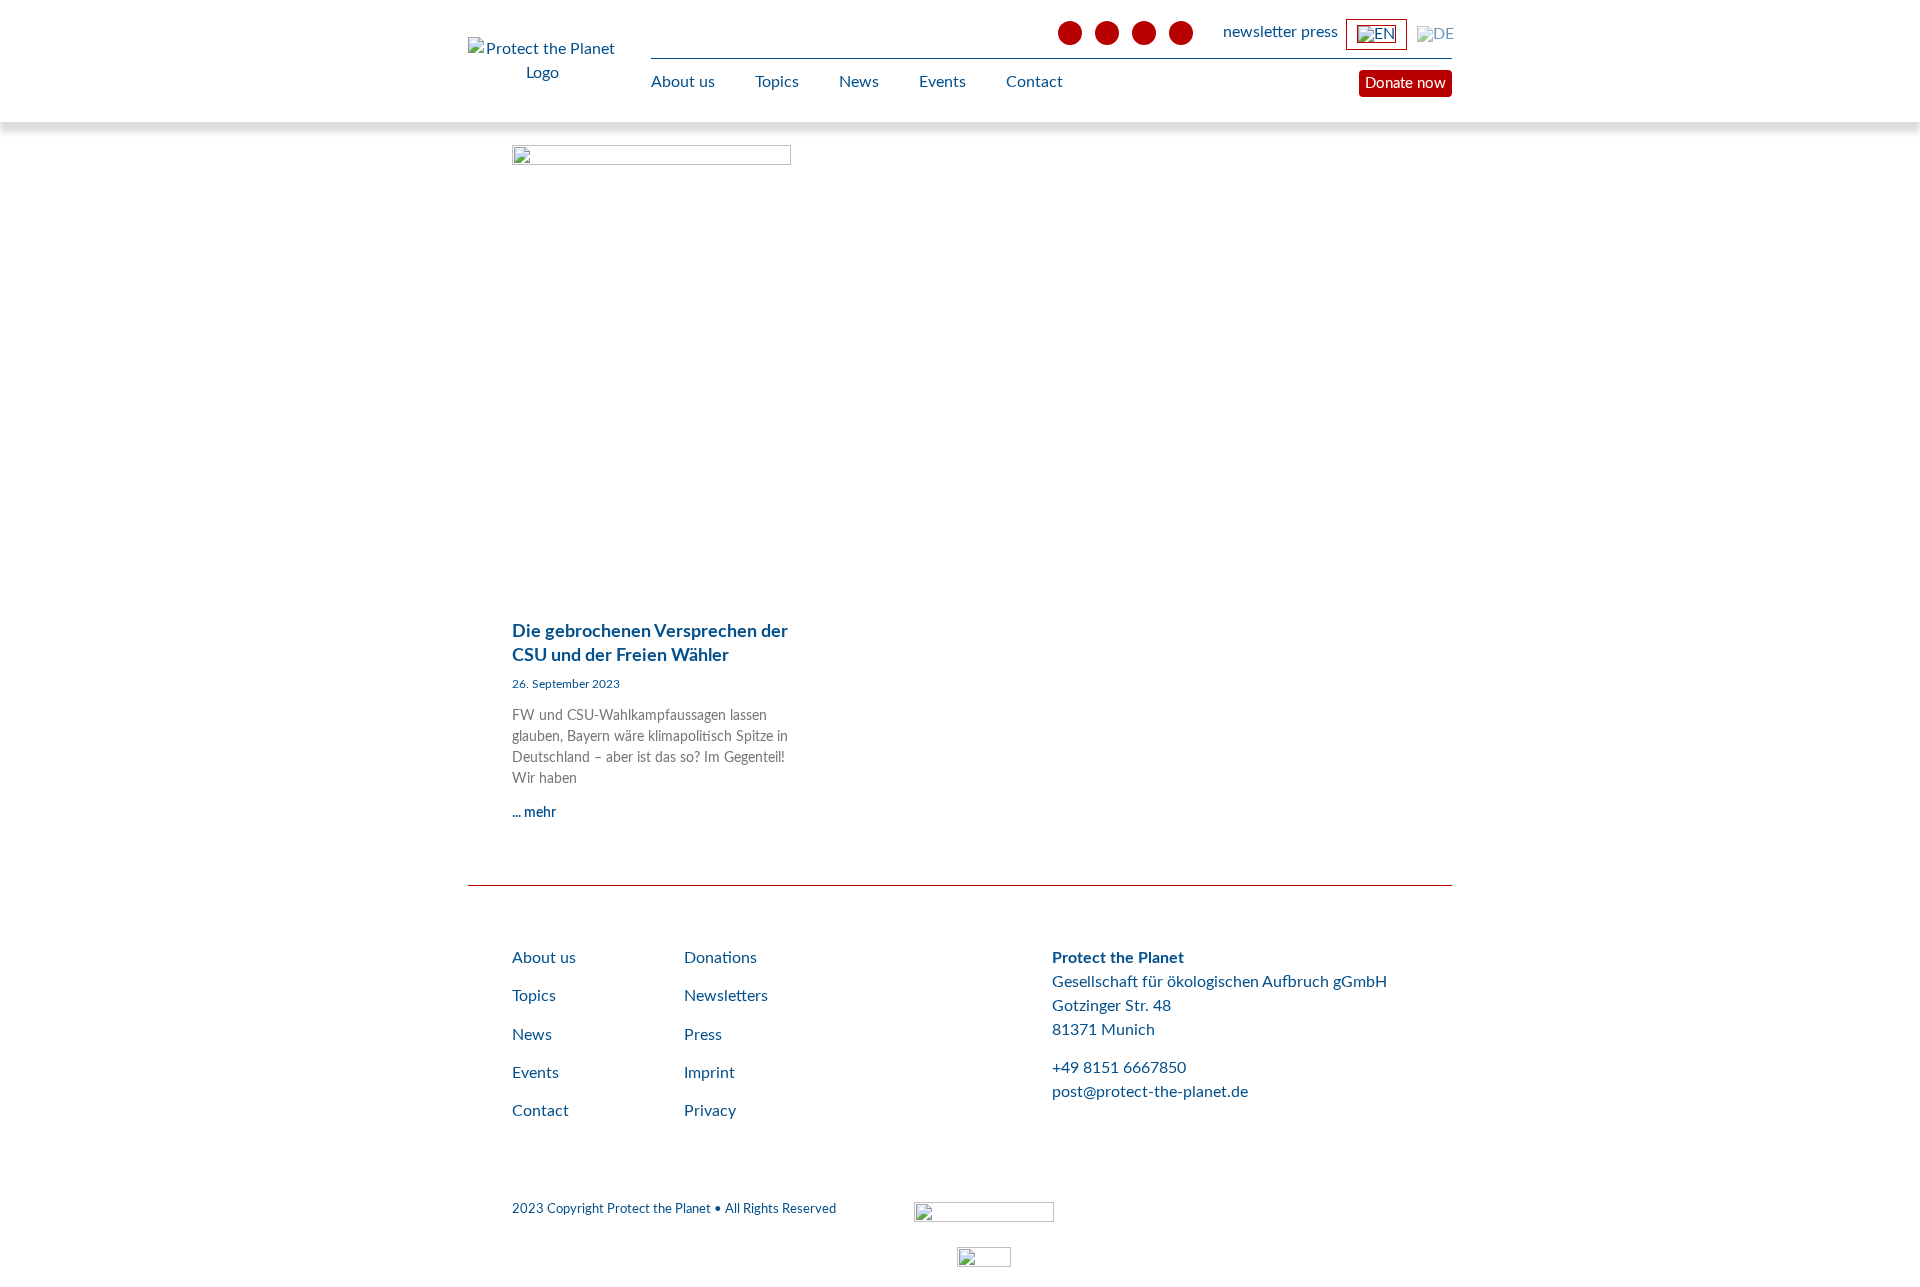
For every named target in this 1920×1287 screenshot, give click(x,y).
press (1319, 32)
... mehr (534, 813)
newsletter (1260, 32)
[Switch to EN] (1376, 34)
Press (703, 1035)
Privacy (710, 1111)
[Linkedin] (1181, 33)
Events (942, 82)
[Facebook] (1107, 33)
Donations (720, 958)
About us (683, 82)
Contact (1034, 82)
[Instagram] (1144, 33)
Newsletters (726, 996)
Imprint (709, 1073)
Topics (777, 82)
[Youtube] (1070, 33)
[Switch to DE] (1435, 34)
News (859, 82)
